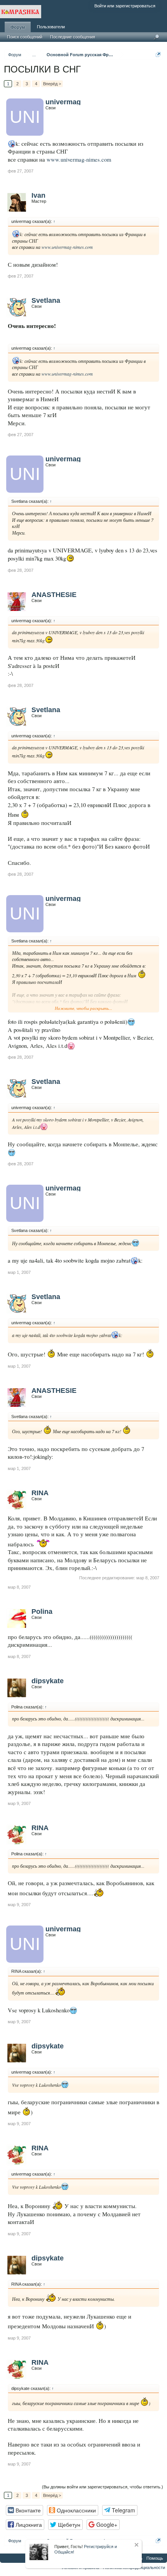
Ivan (38, 195)
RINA (40, 1493)
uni (25, 117)
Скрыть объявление (137, 2545)
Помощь (155, 2558)
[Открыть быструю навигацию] (158, 54)
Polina (42, 1612)
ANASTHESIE (54, 595)
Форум (18, 27)
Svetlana (46, 300)
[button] (24, 2510)
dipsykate (48, 1681)
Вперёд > (52, 84)
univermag (63, 102)
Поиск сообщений (25, 37)
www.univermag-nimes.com (79, 160)
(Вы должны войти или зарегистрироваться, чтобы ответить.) (103, 2487)
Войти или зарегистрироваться (125, 6)
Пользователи (51, 27)
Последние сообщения (73, 37)
